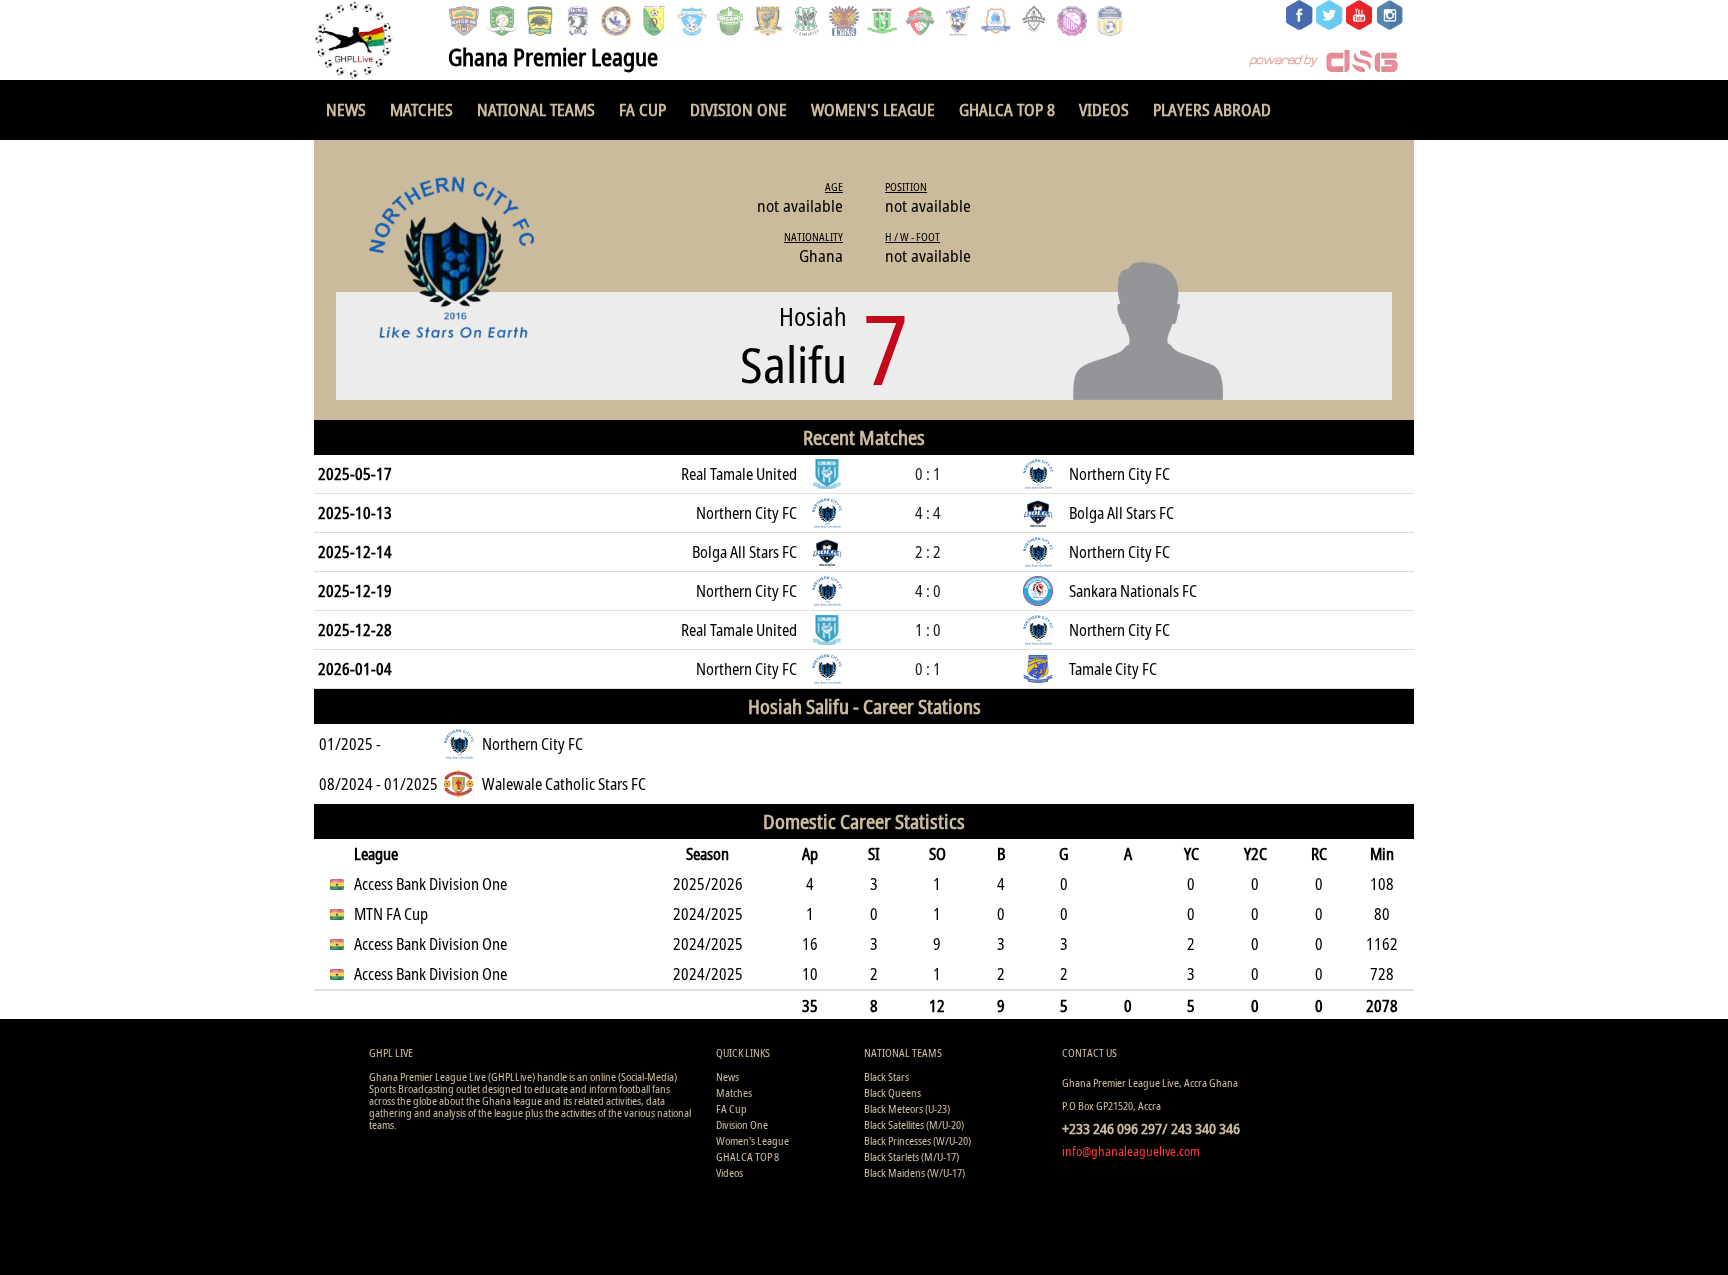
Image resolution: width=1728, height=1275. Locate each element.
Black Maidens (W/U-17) (914, 1172)
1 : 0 (928, 630)
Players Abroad (1212, 109)
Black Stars (886, 1076)
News (346, 109)
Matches (421, 109)
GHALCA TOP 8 (1007, 109)
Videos (1104, 109)
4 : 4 (928, 513)
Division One (738, 109)
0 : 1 (928, 474)
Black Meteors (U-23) (907, 1108)
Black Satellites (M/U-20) (914, 1124)
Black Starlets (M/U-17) (911, 1156)
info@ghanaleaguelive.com (1131, 1151)
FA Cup (642, 109)
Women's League (873, 109)
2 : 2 (928, 552)
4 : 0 (928, 591)
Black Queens (892, 1092)
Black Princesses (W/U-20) (917, 1140)
